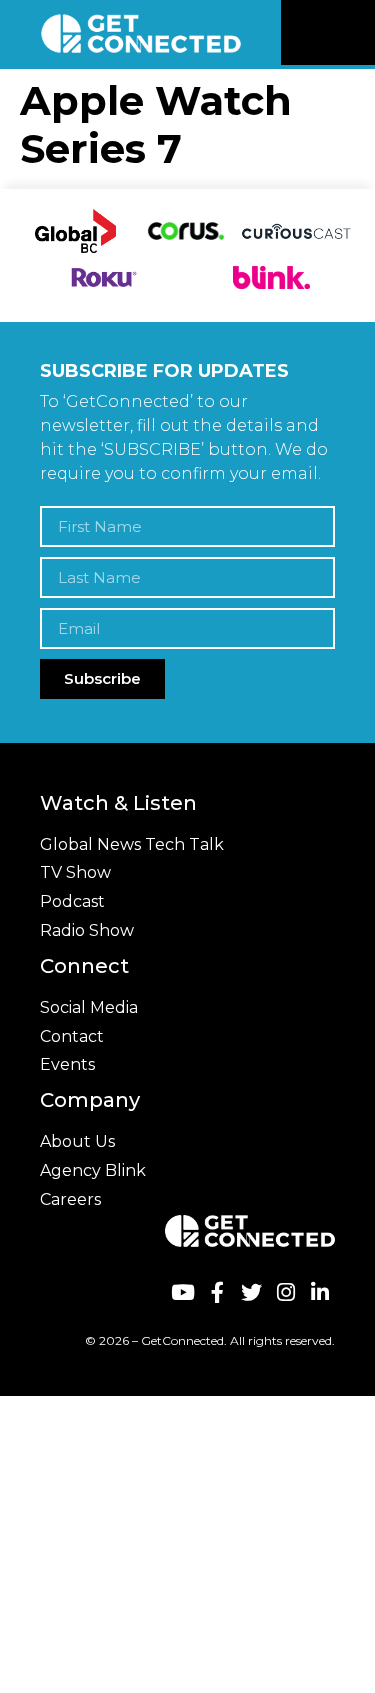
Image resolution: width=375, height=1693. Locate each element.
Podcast (72, 901)
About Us (77, 1141)
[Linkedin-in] (320, 1291)
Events (67, 1064)
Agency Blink (93, 1170)
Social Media (89, 1007)
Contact (72, 1036)
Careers (70, 1199)
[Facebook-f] (216, 1291)
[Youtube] (182, 1291)
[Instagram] (285, 1291)
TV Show (75, 872)
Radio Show (87, 930)
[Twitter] (251, 1291)
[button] (357, 33)
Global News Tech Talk (132, 844)
